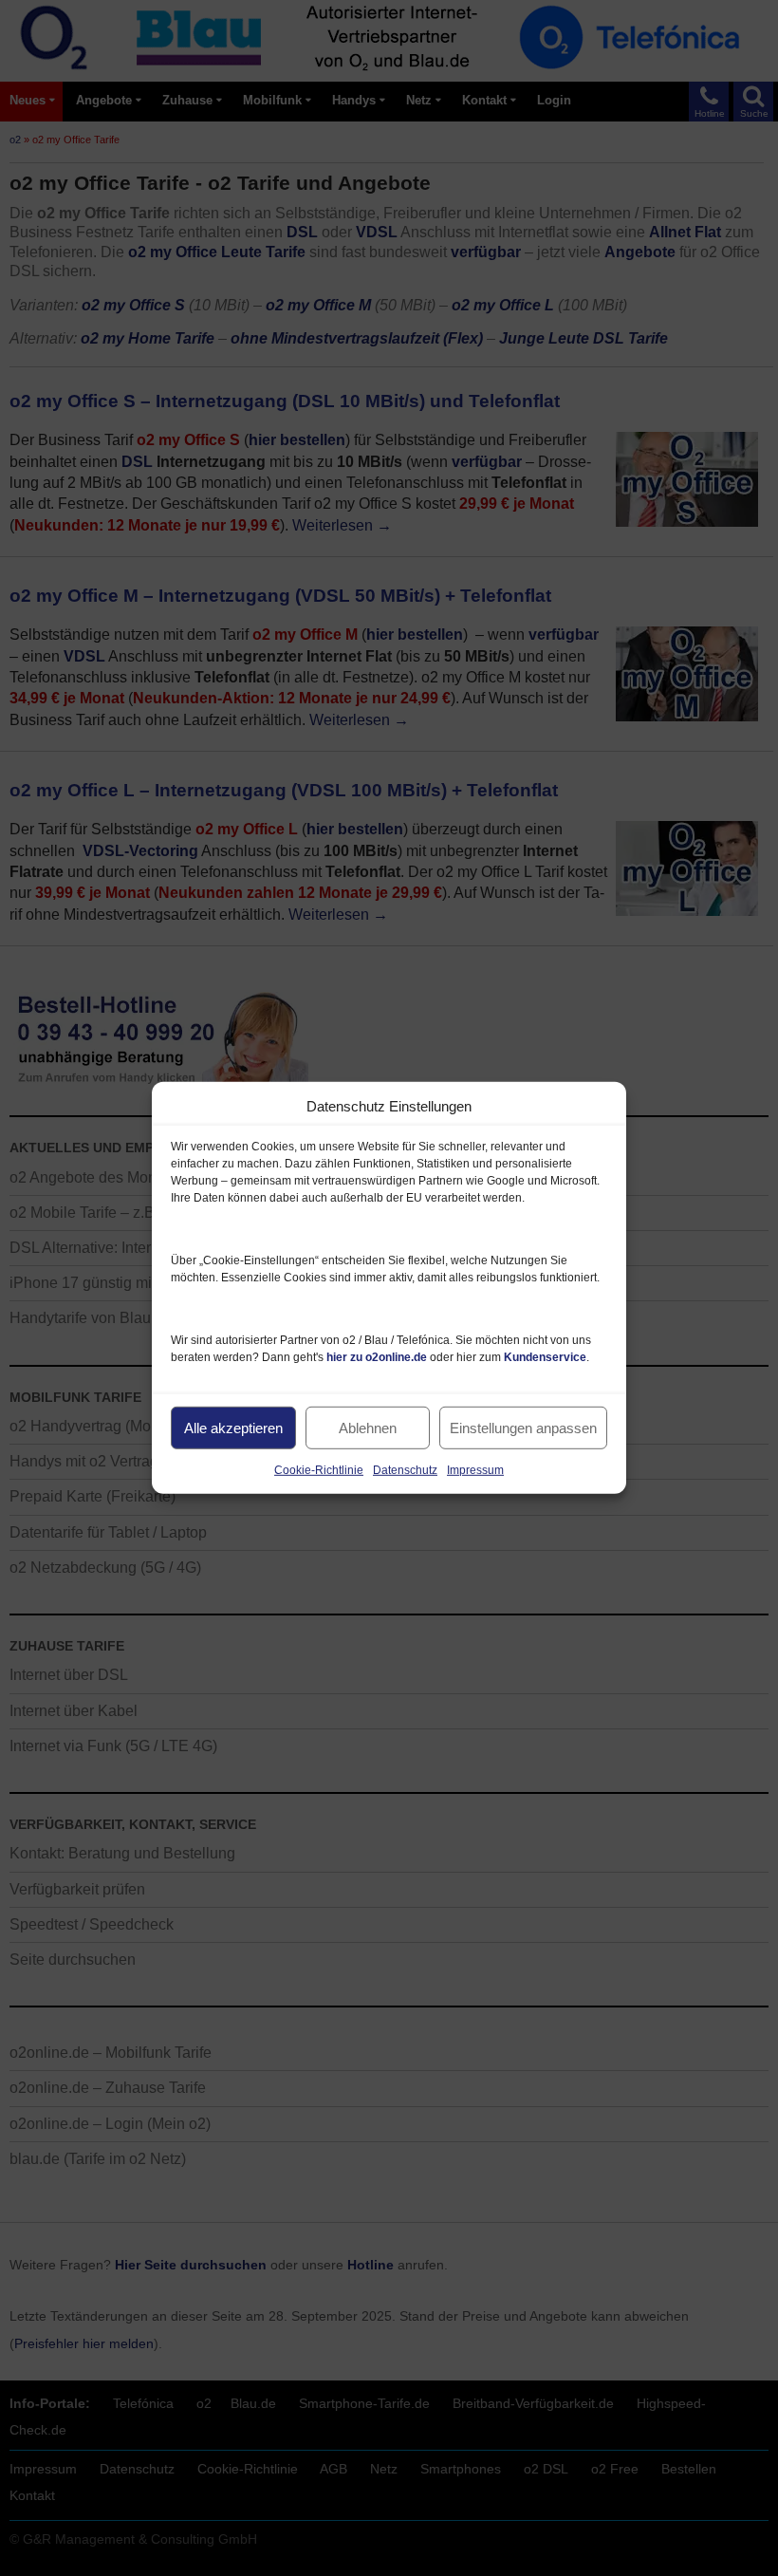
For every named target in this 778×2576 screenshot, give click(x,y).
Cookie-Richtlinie (319, 1470)
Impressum (475, 1470)
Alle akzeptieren (233, 1427)
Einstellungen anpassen (523, 1427)
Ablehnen (368, 1427)
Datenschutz (405, 1470)
